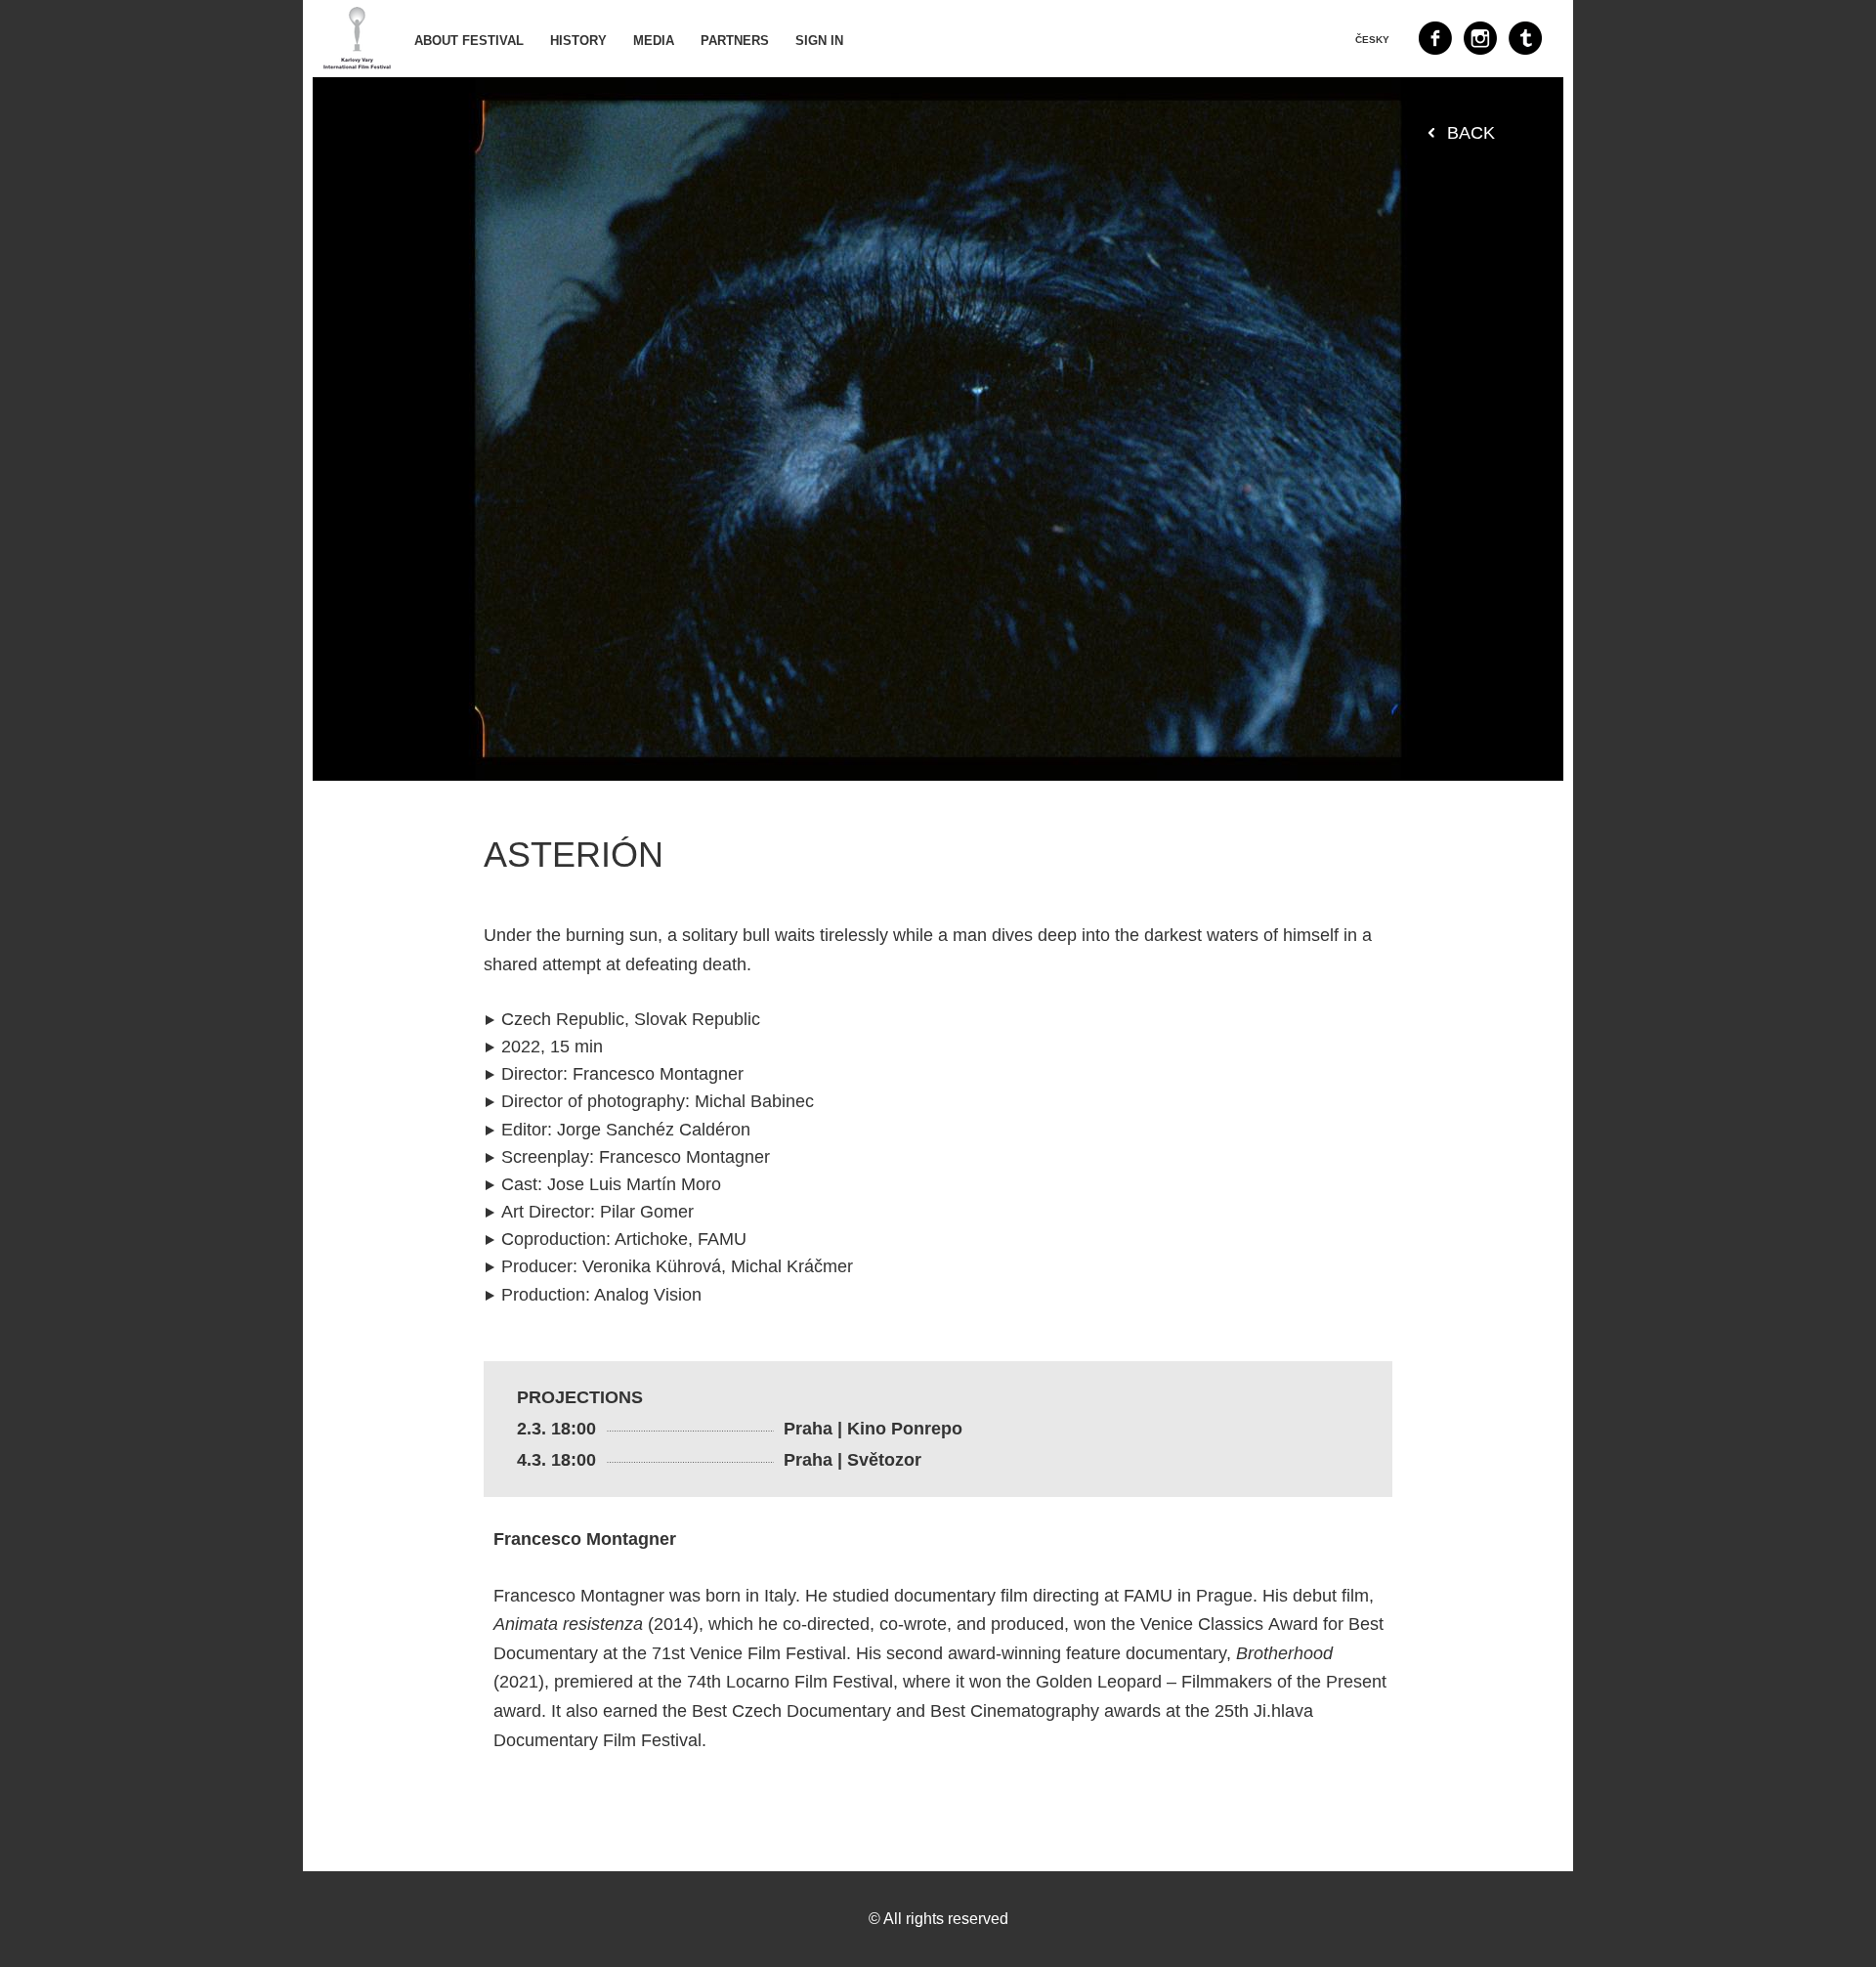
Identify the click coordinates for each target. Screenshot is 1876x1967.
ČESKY (1372, 40)
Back (1471, 133)
